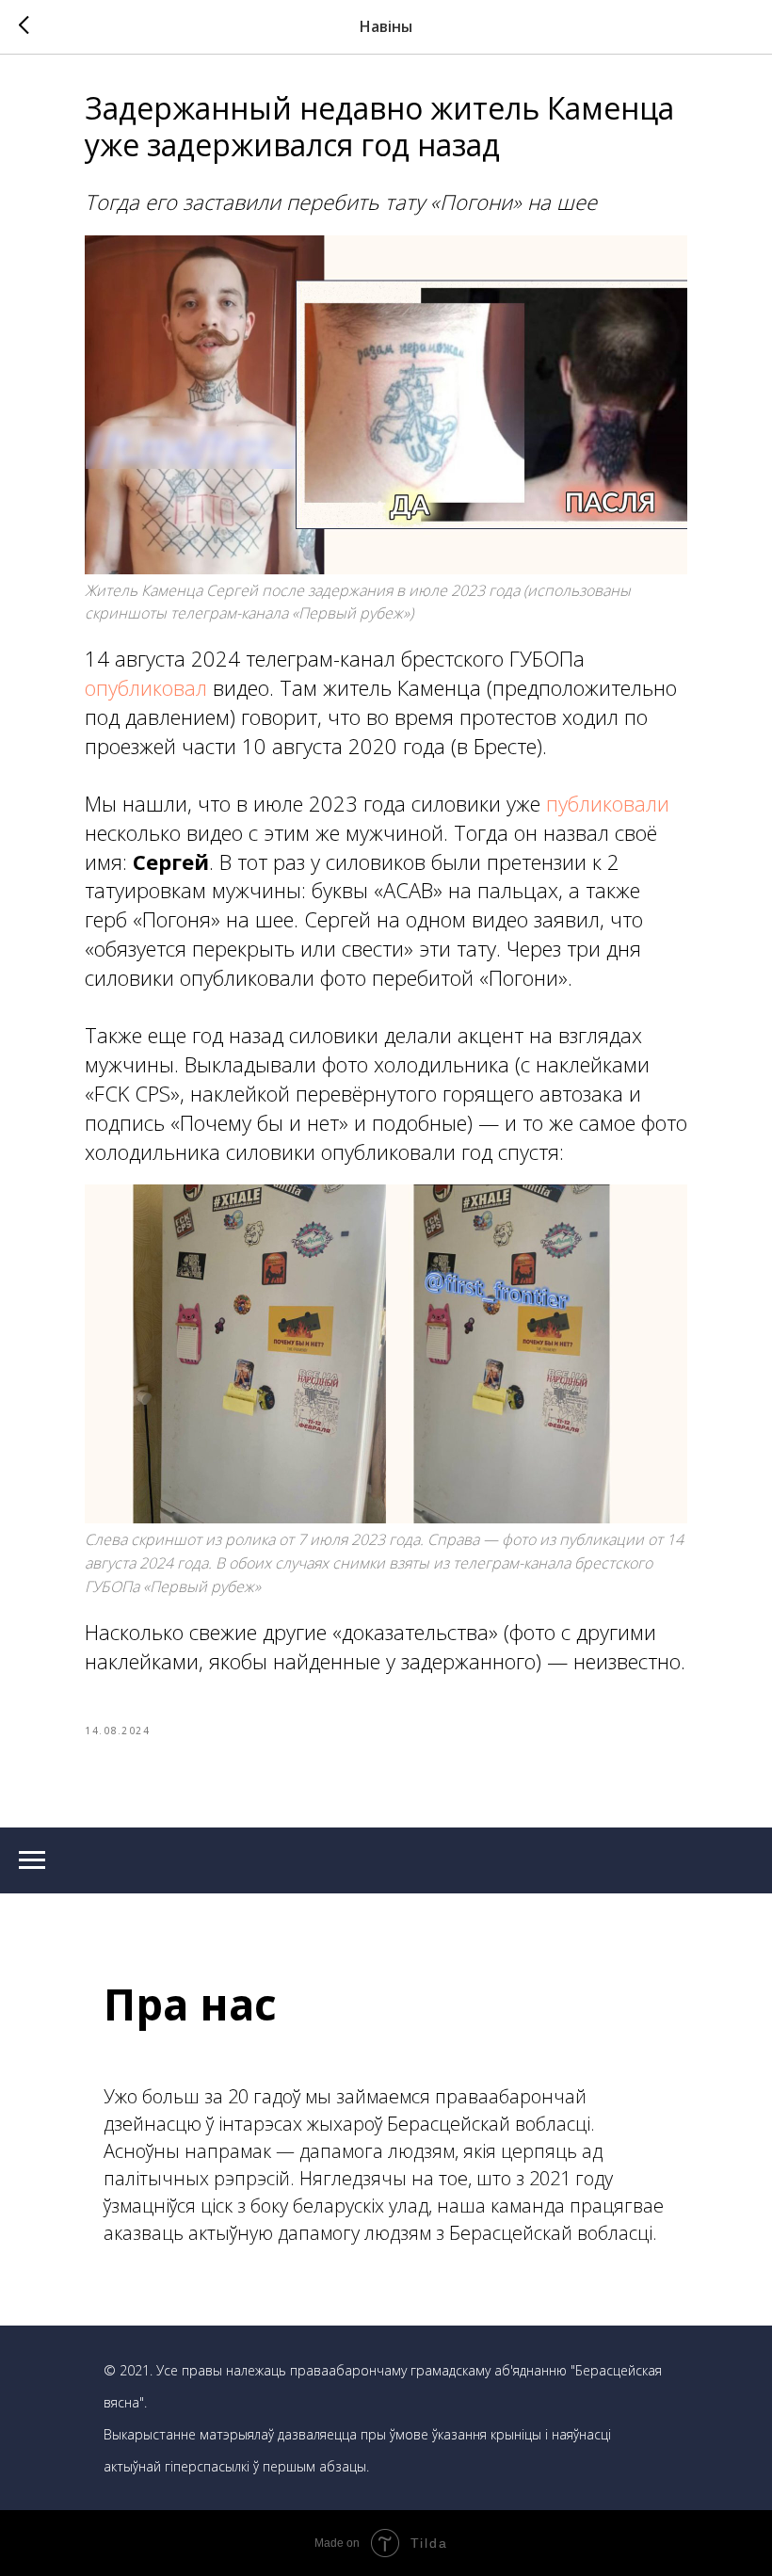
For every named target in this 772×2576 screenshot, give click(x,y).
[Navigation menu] (32, 1860)
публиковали (608, 803)
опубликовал (146, 687)
